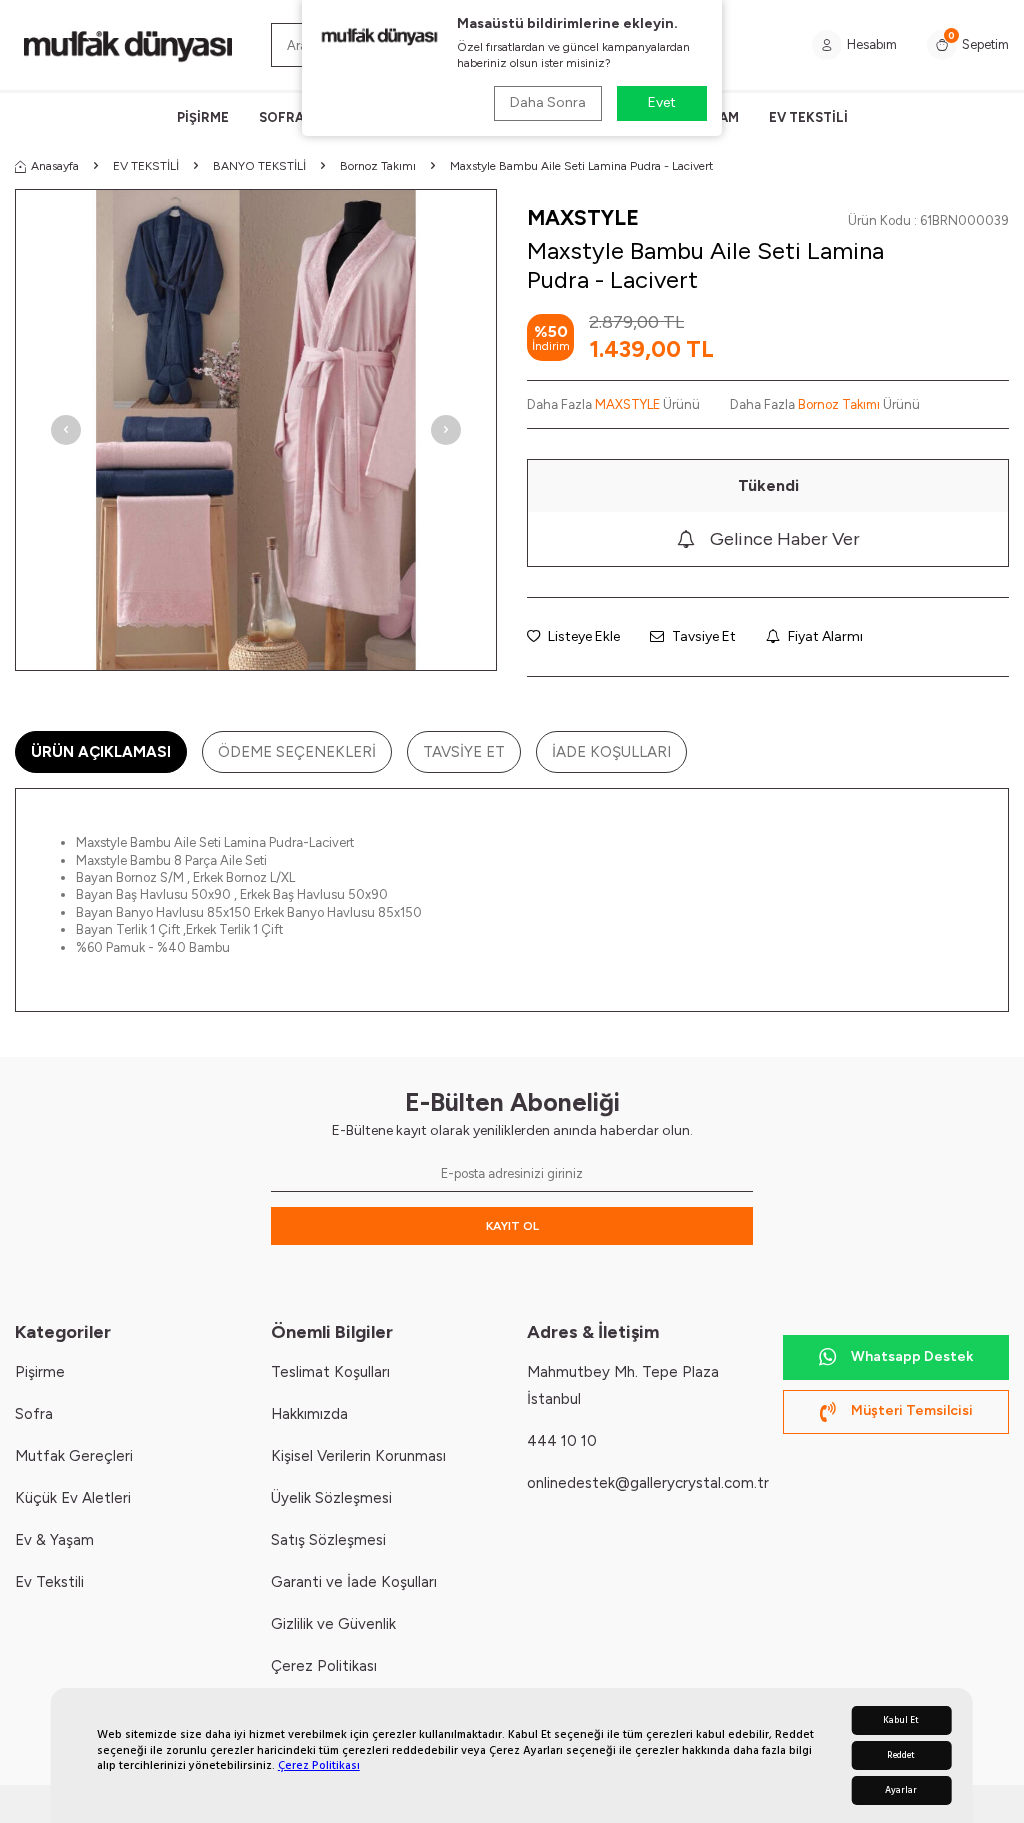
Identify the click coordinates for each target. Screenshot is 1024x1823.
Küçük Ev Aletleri (73, 1498)
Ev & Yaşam (54, 1540)
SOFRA (281, 117)
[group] (256, 430)
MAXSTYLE (583, 217)
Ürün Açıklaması (101, 752)
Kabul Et (901, 1720)
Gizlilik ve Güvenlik (333, 1624)
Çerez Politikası (319, 1765)
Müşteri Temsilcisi (912, 1410)
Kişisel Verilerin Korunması (358, 1456)
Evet (662, 102)
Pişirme (40, 1372)
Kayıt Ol (512, 1226)
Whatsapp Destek (912, 1356)
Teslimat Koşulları (330, 1372)
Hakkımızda (309, 1414)
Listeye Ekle (582, 636)
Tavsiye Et (702, 636)
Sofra (34, 1414)
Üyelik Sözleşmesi (331, 1498)
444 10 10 (562, 1441)
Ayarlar (901, 1790)
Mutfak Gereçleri (74, 1456)
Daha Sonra (548, 102)
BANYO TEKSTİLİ (259, 166)
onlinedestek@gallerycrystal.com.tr (648, 1483)
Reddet (901, 1755)
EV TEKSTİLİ (808, 117)
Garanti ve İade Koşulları (354, 1582)
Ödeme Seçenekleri (297, 752)
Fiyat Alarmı (824, 636)
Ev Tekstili (49, 1582)
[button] (66, 430)
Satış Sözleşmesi (328, 1540)
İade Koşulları (611, 752)
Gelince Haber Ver (785, 539)
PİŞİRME (203, 117)
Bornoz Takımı (378, 166)
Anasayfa (55, 166)
